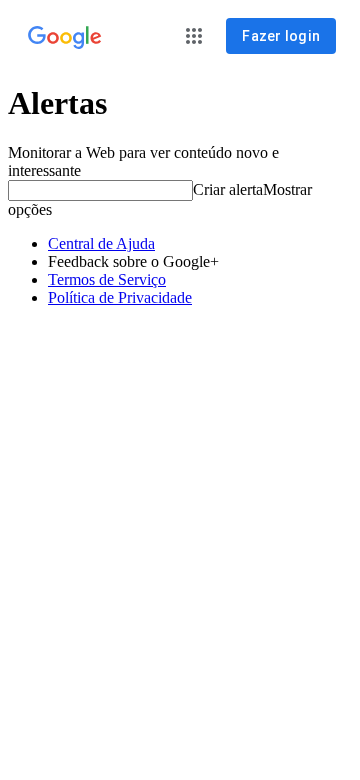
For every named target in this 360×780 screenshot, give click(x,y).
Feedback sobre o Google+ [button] (133, 261)
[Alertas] (65, 38)
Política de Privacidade (120, 297)
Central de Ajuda (101, 243)
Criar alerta (228, 189)
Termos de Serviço (107, 279)
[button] (194, 36)
